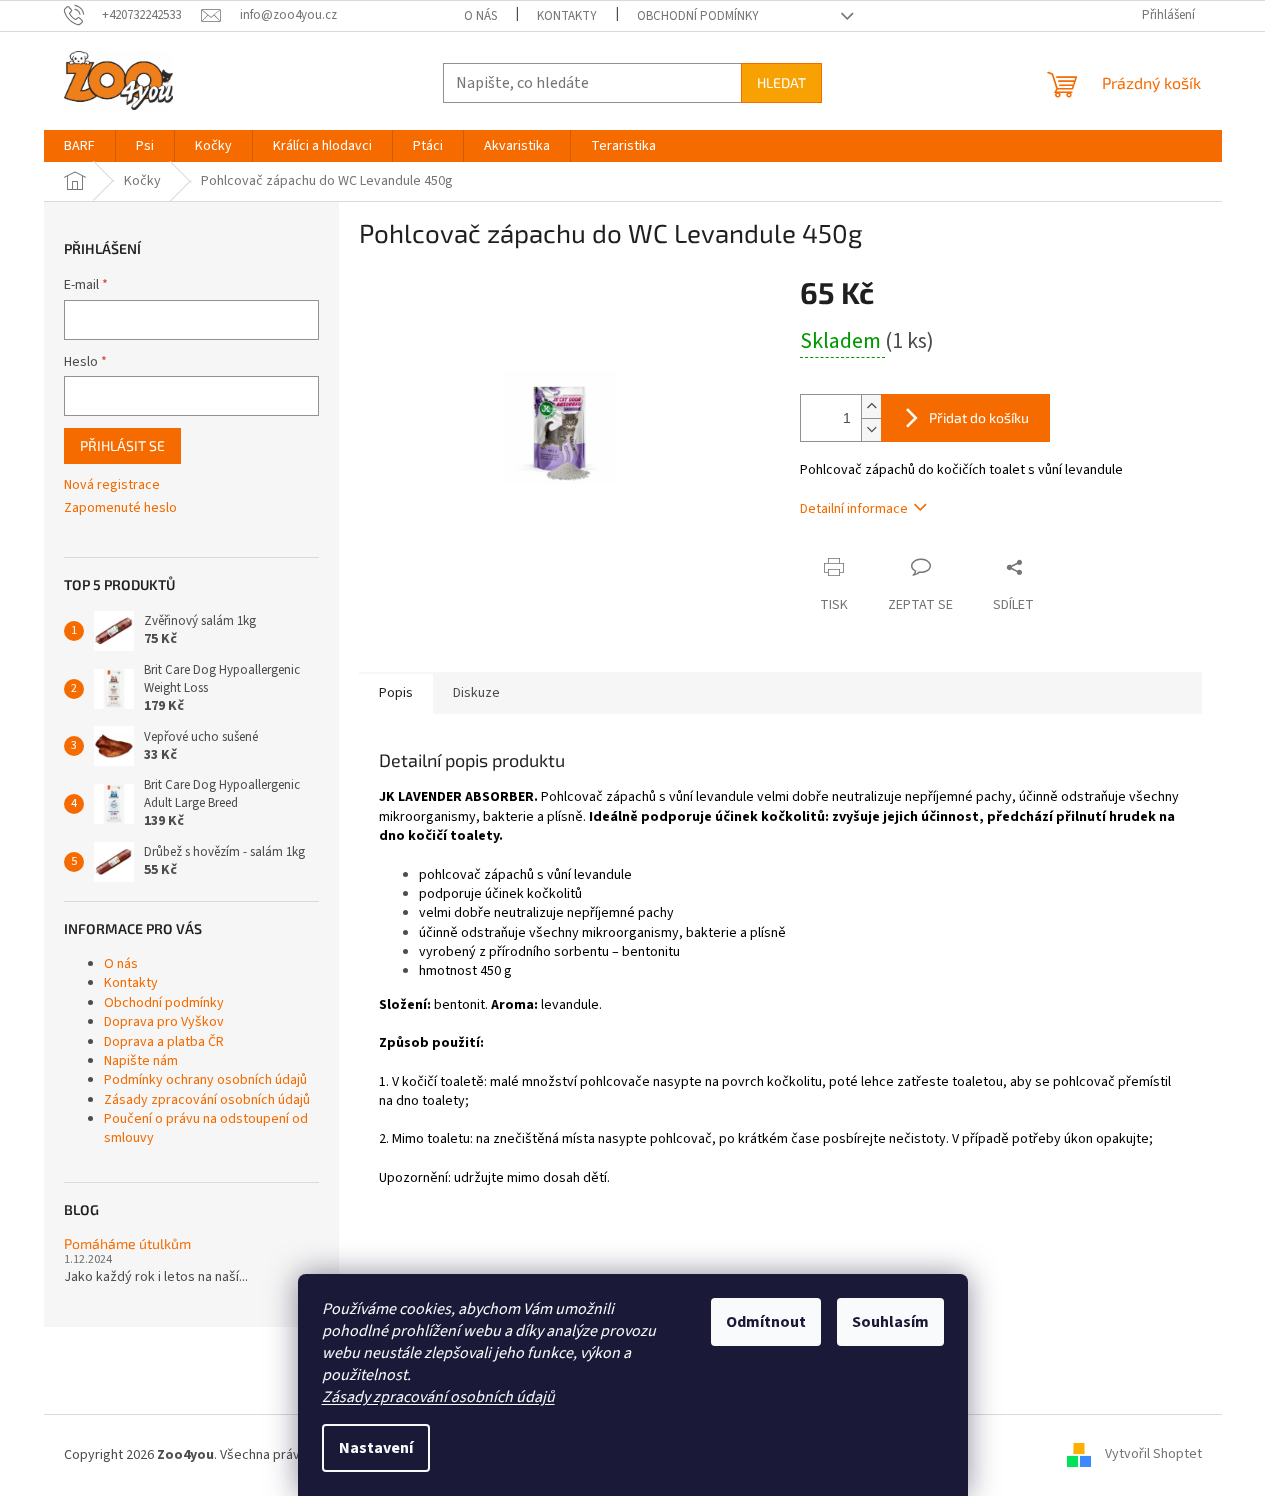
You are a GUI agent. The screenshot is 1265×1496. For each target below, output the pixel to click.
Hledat (781, 82)
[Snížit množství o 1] (871, 429)
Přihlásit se (122, 445)
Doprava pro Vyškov (164, 1022)
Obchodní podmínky (698, 16)
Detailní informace (854, 509)
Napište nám (141, 1061)
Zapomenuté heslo (120, 508)
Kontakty (567, 16)
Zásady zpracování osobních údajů (438, 1397)
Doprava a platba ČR (164, 1042)
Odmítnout (766, 1322)
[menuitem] (79, 146)
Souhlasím (890, 1322)
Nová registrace (112, 485)
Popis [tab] (396, 693)
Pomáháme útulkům (127, 1243)
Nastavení (376, 1448)
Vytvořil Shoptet (1153, 1455)
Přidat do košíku (979, 417)
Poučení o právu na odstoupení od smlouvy (206, 1128)
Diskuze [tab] (476, 693)
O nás (480, 16)
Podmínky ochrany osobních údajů (205, 1080)
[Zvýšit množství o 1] (871, 406)
